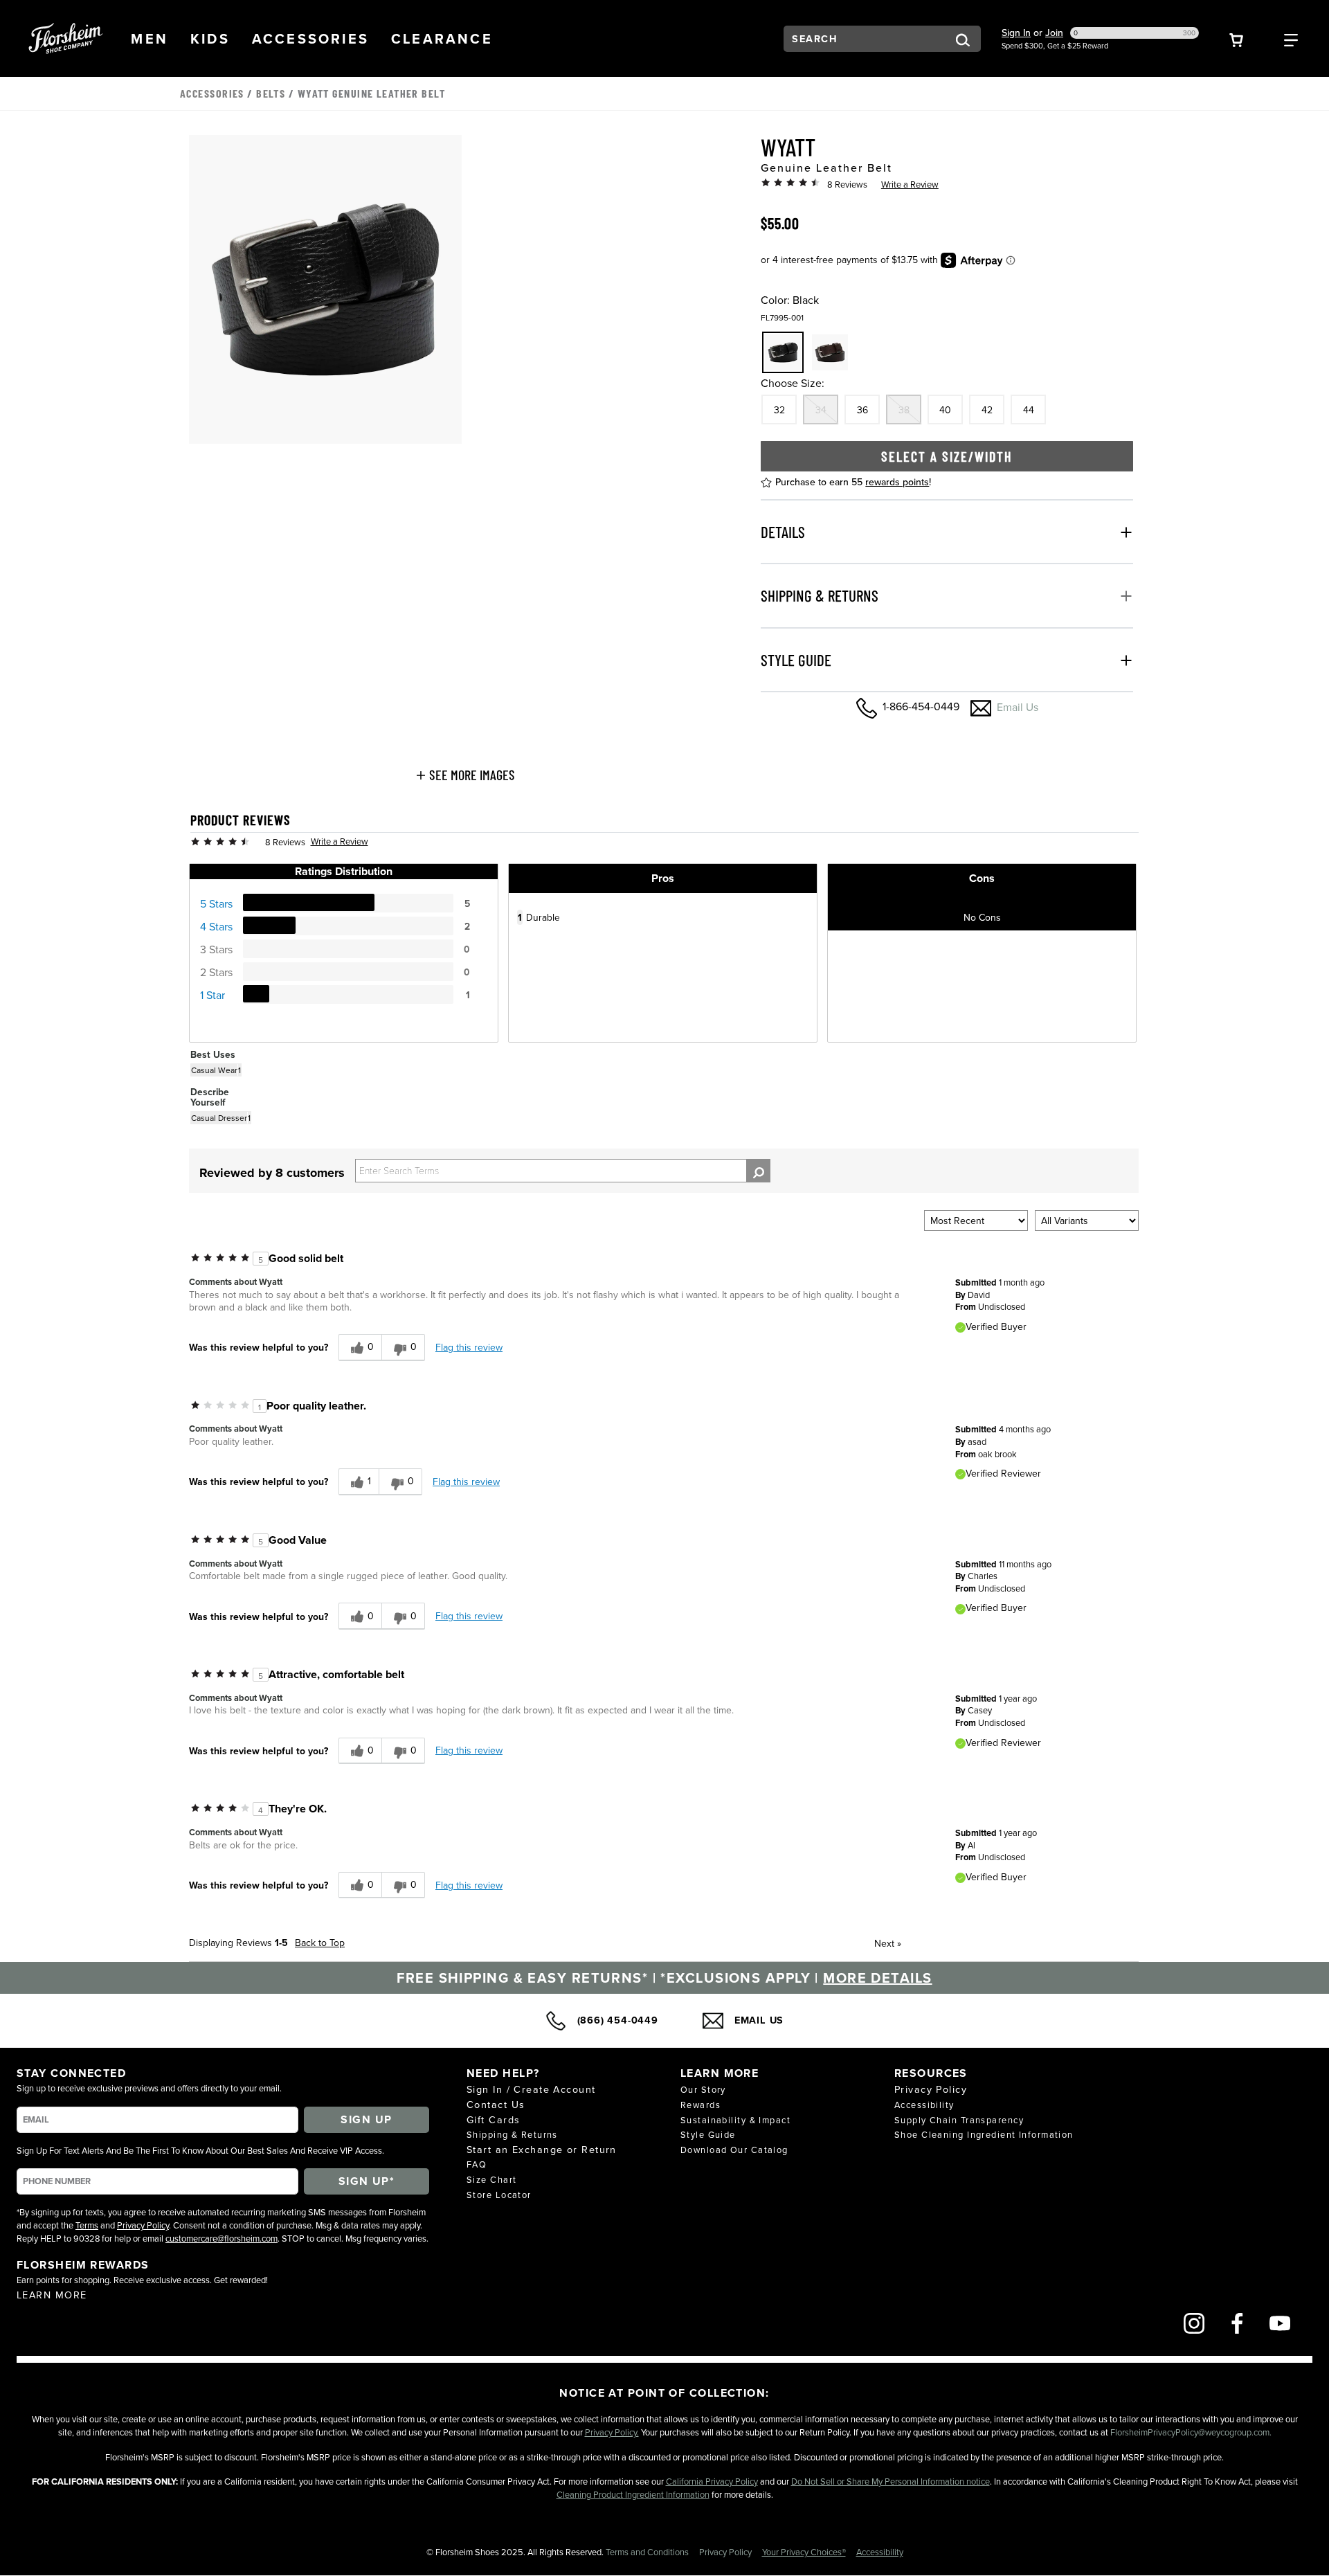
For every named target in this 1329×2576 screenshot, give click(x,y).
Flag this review (469, 1347)
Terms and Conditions (648, 2552)
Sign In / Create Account (531, 2089)
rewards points (897, 482)
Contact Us (496, 2104)
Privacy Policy (143, 2225)
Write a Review (910, 184)
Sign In (1016, 33)
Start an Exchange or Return (542, 2149)
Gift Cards (493, 2119)
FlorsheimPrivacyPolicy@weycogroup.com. (1191, 2432)
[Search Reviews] (758, 1171)
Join (1054, 33)
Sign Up (366, 2119)
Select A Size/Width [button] (947, 456)
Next (888, 1943)
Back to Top (320, 1943)
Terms (87, 2225)
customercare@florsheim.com (221, 2238)
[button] (150, 38)
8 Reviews (847, 184)
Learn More (52, 2295)
